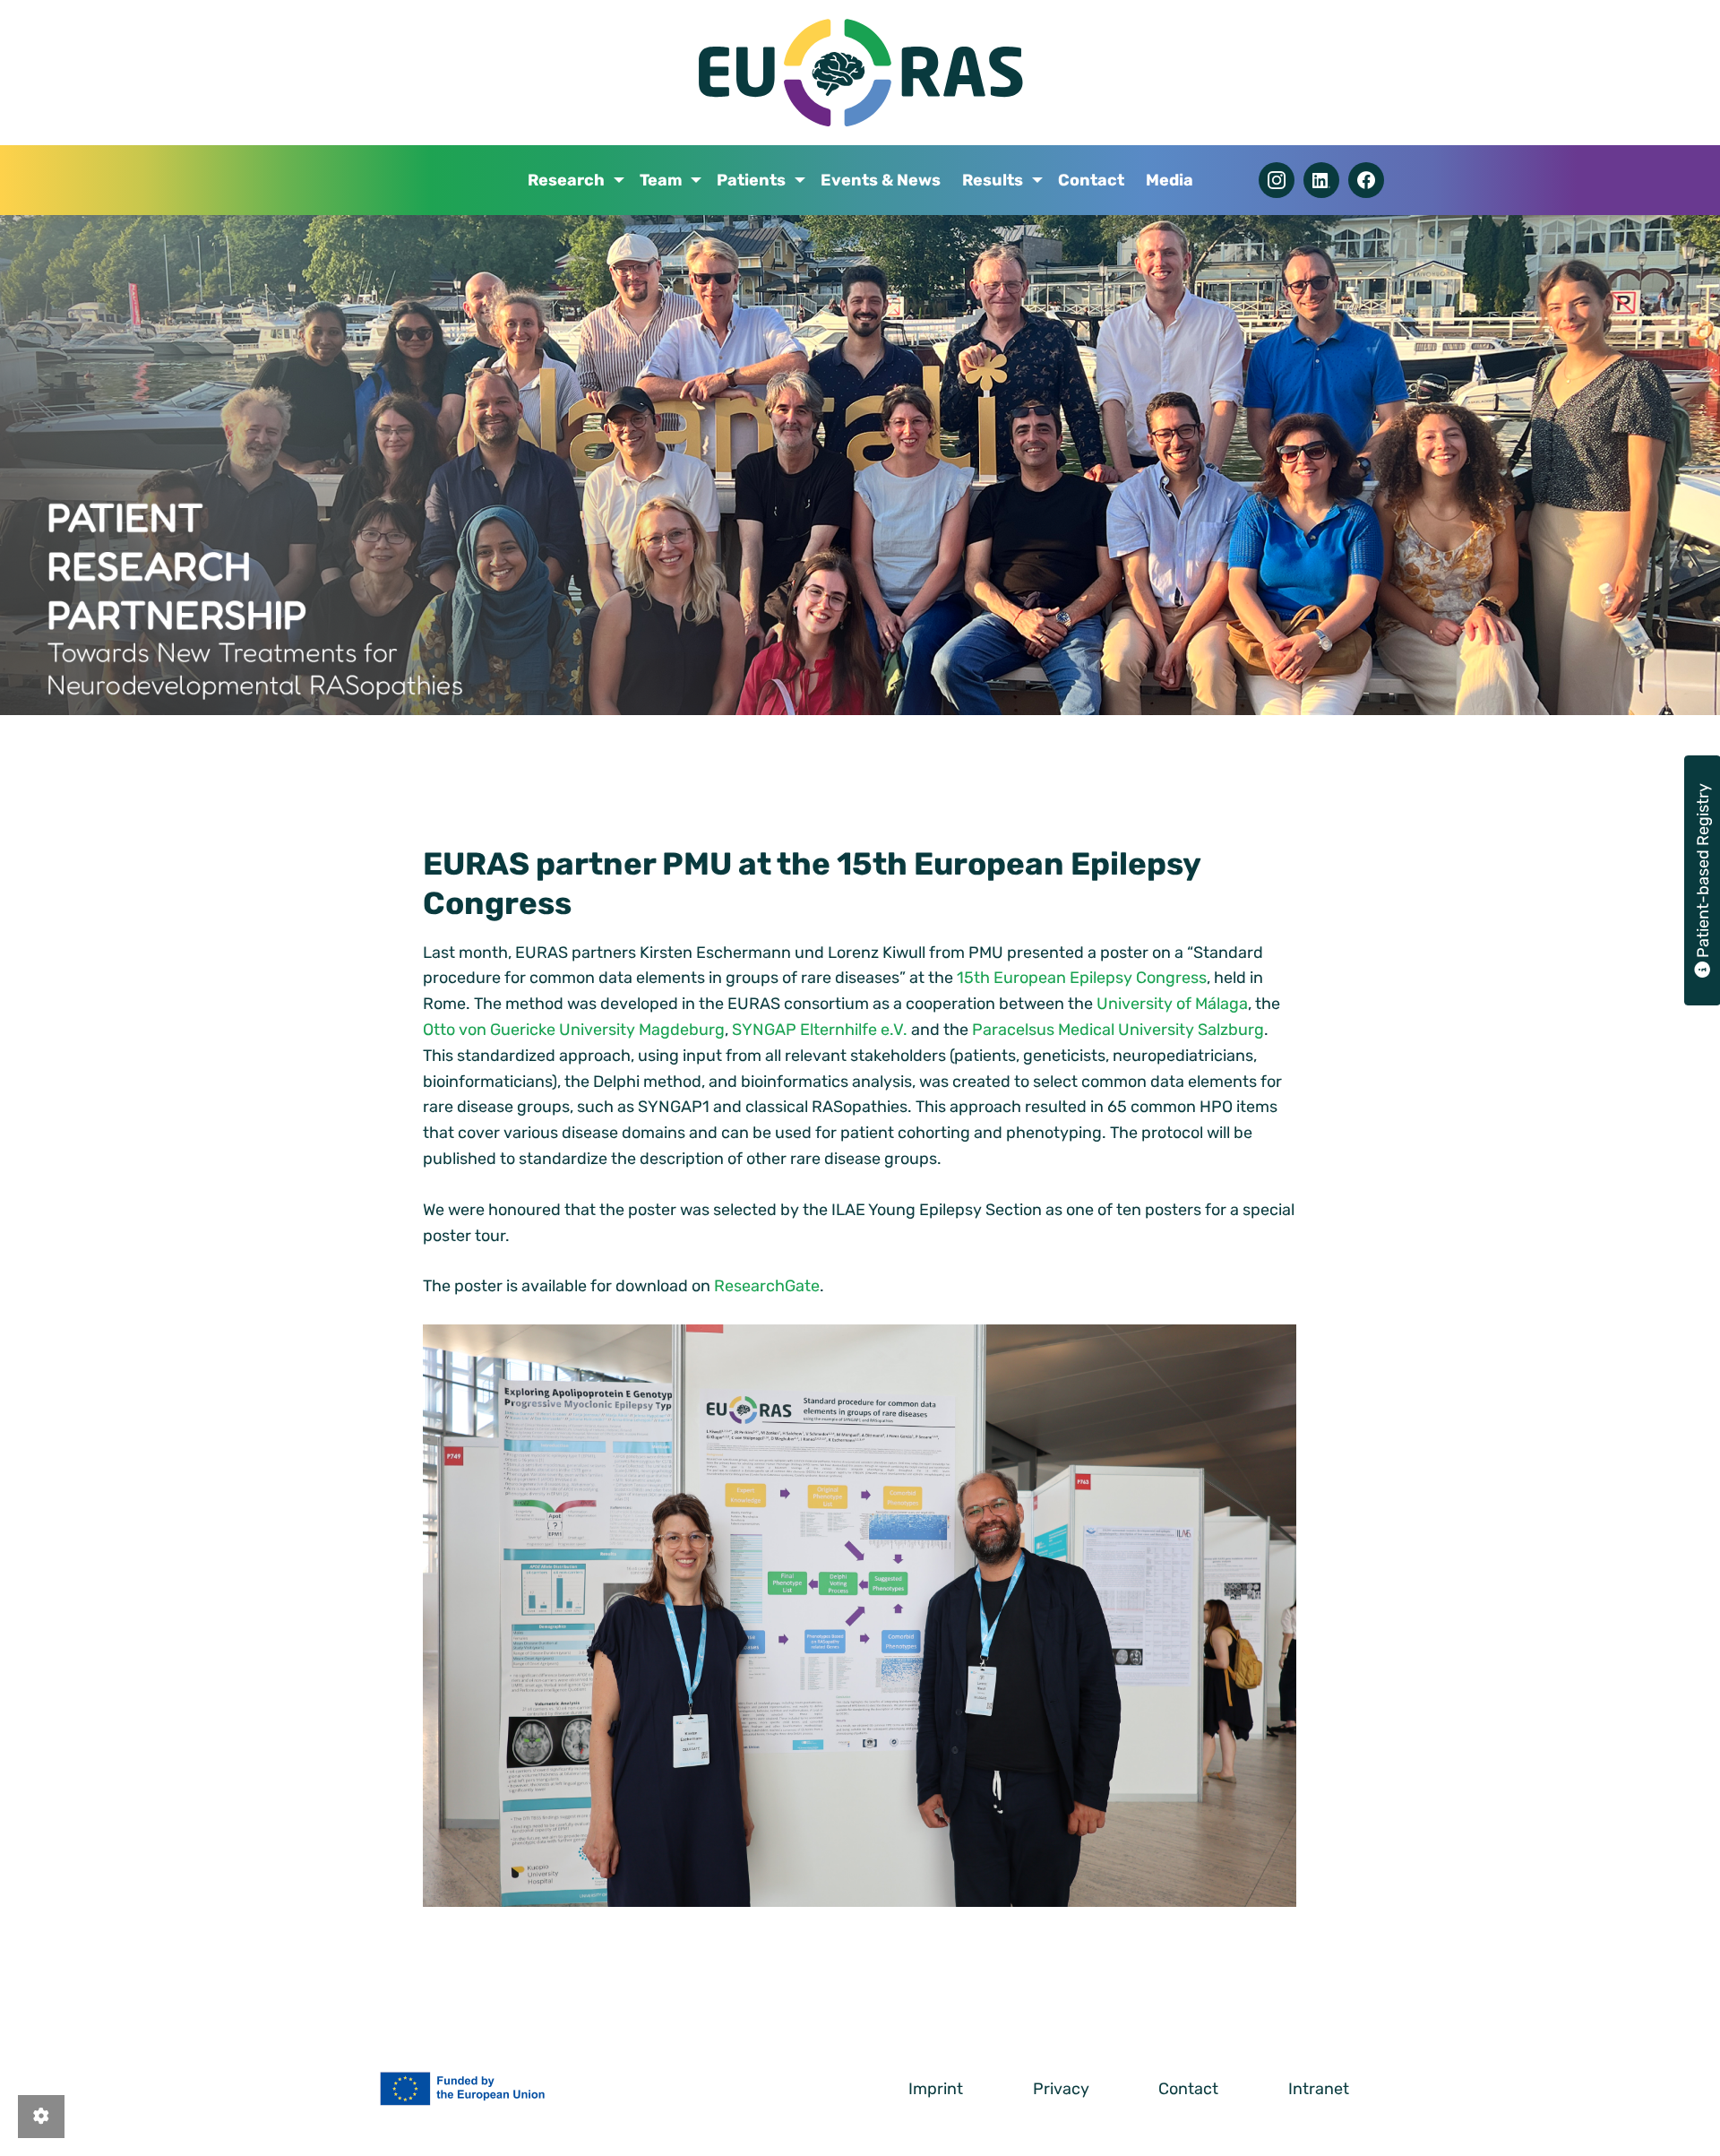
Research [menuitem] (566, 180)
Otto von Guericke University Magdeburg (574, 1030)
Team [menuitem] (661, 180)
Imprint (936, 2089)
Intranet (1319, 2089)
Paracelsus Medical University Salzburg (1118, 1030)
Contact (1188, 2089)
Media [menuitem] (1170, 180)
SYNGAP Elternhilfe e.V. (820, 1030)
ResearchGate (767, 1286)
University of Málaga (1172, 1004)
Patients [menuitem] (751, 180)
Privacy (1061, 2089)
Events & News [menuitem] (881, 180)
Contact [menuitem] (1091, 180)
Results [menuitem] (993, 180)
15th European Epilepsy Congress (1082, 978)
